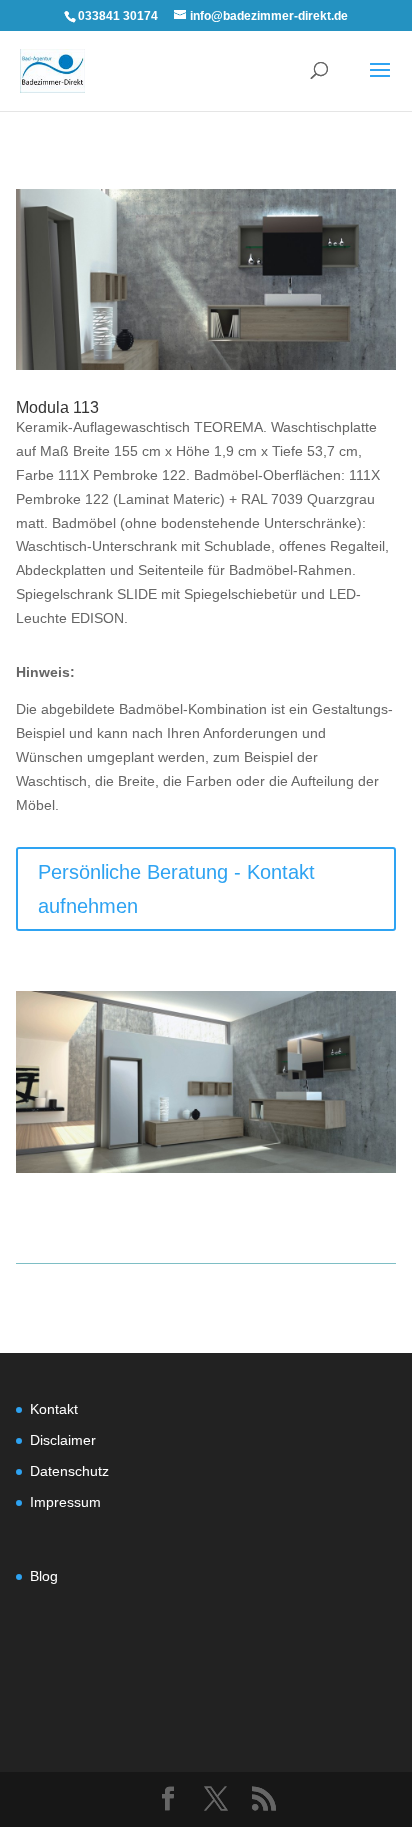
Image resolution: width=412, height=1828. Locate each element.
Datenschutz (69, 1471)
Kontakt (54, 1409)
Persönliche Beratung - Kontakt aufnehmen (176, 889)
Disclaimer (63, 1440)
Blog (44, 1576)
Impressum (65, 1502)
